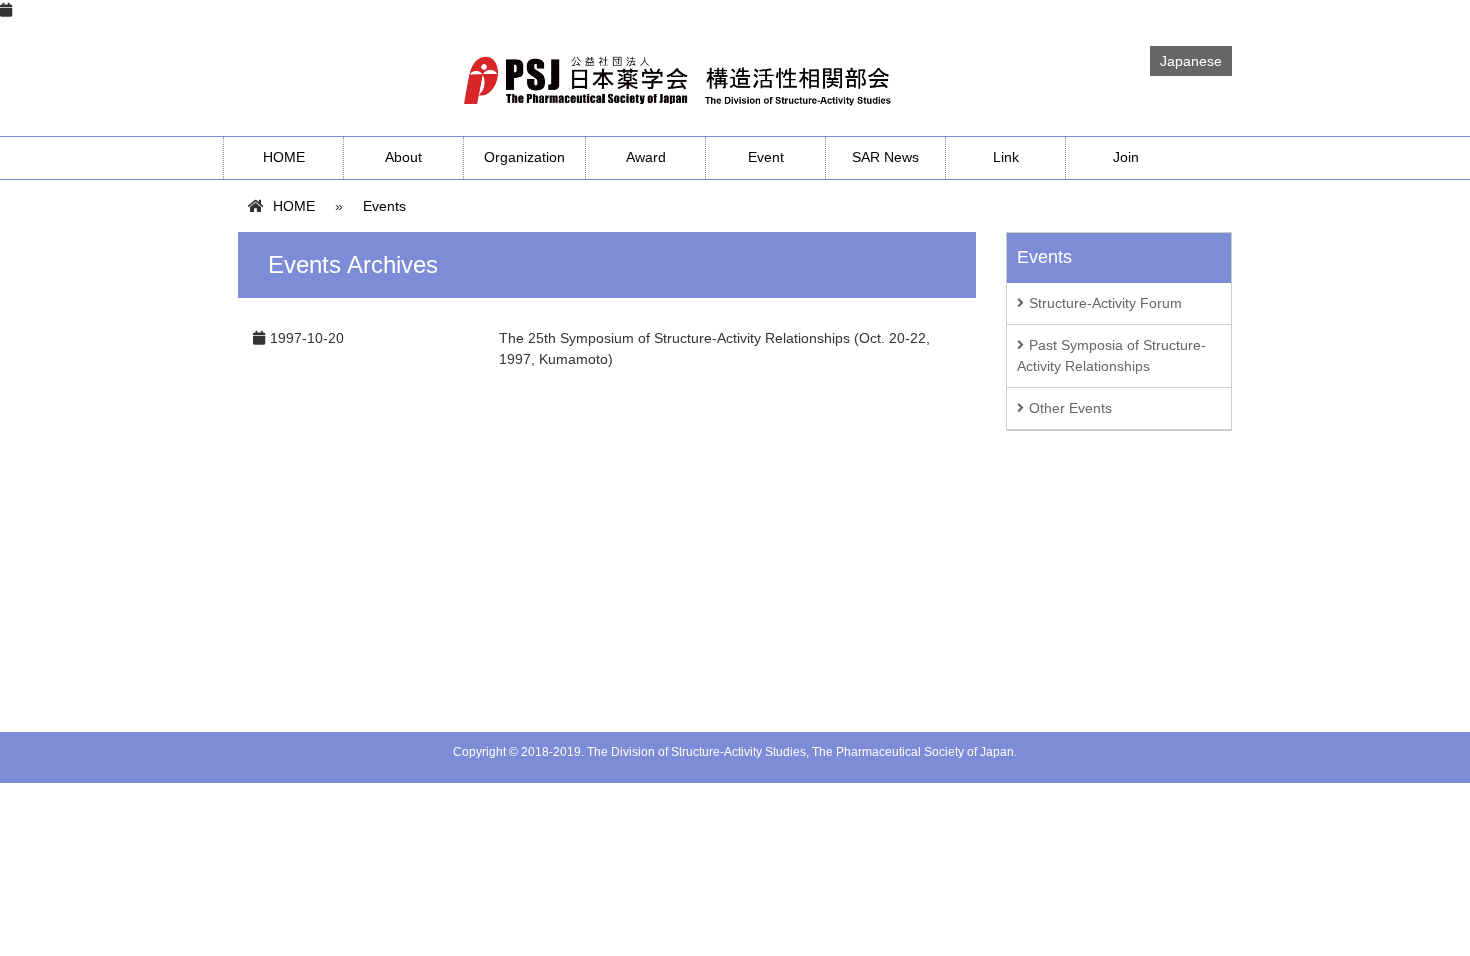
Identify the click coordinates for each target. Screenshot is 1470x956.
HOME (284, 157)
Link (1006, 157)
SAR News (885, 157)
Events (384, 206)
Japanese (1191, 61)
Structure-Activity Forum (1105, 303)
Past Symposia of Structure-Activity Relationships (1111, 355)
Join (1126, 157)
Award (646, 157)
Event (766, 157)
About (403, 157)
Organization (524, 157)
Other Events (1070, 408)
